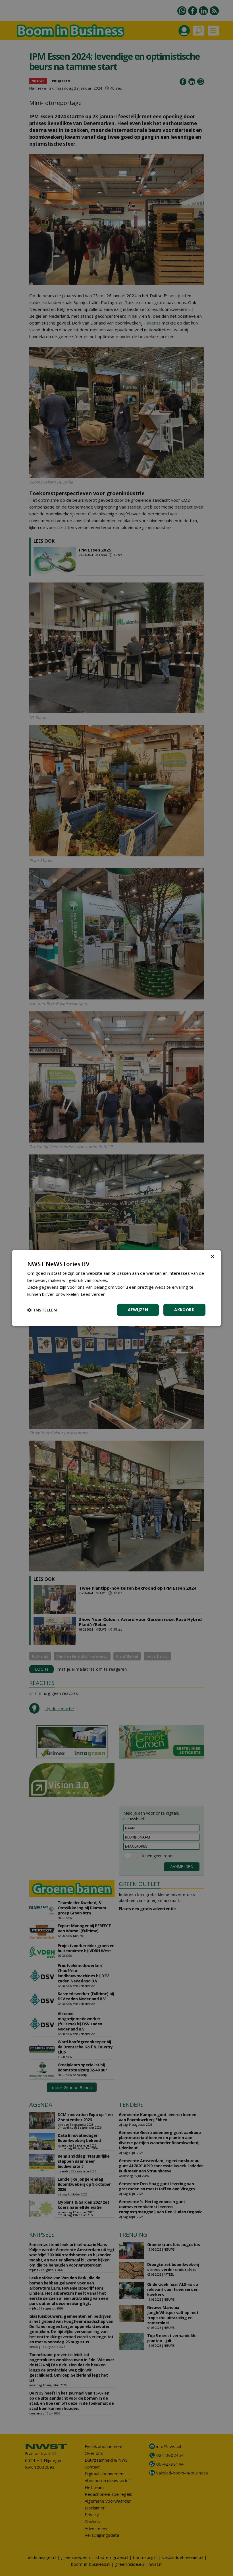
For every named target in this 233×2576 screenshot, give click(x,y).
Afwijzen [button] (138, 1310)
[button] (42, 1310)
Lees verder (93, 1294)
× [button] (212, 1257)
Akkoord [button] (184, 1310)
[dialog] (116, 1288)
